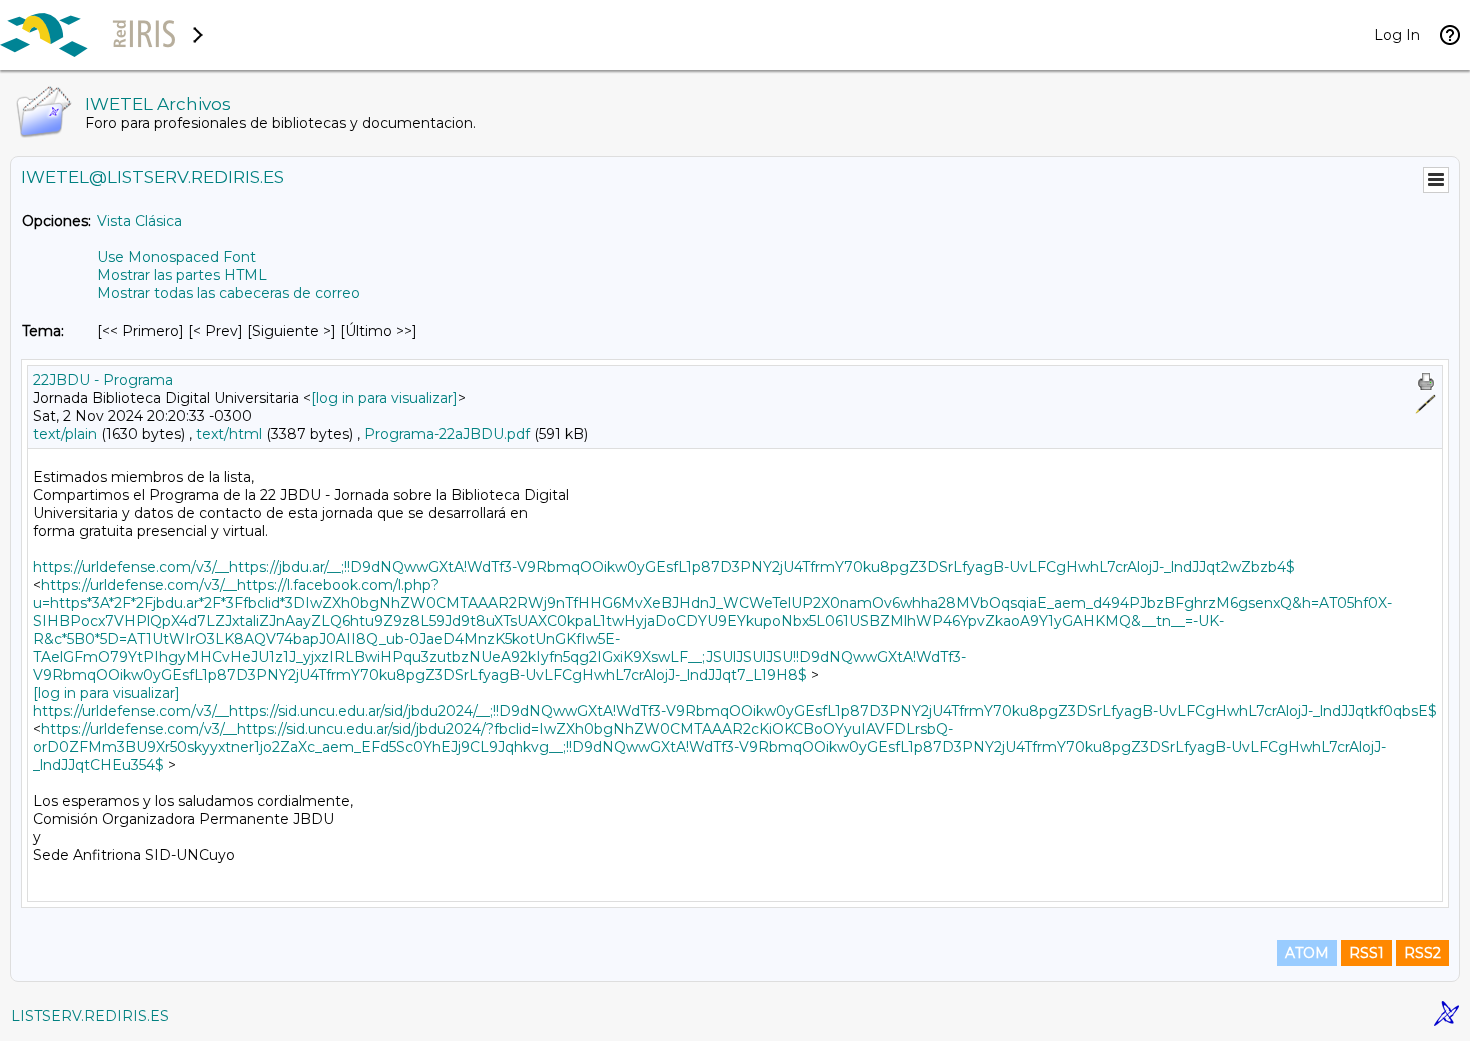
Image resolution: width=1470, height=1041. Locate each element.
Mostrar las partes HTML (182, 275)
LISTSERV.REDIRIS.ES (90, 1016)
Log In (1397, 35)
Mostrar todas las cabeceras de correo (228, 293)
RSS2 (1422, 953)
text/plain (65, 434)
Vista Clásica (139, 221)
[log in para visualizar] (384, 398)
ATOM (1307, 953)
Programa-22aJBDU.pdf (447, 434)
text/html (229, 434)
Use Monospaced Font (176, 257)
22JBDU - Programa (103, 380)
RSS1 (1366, 953)
